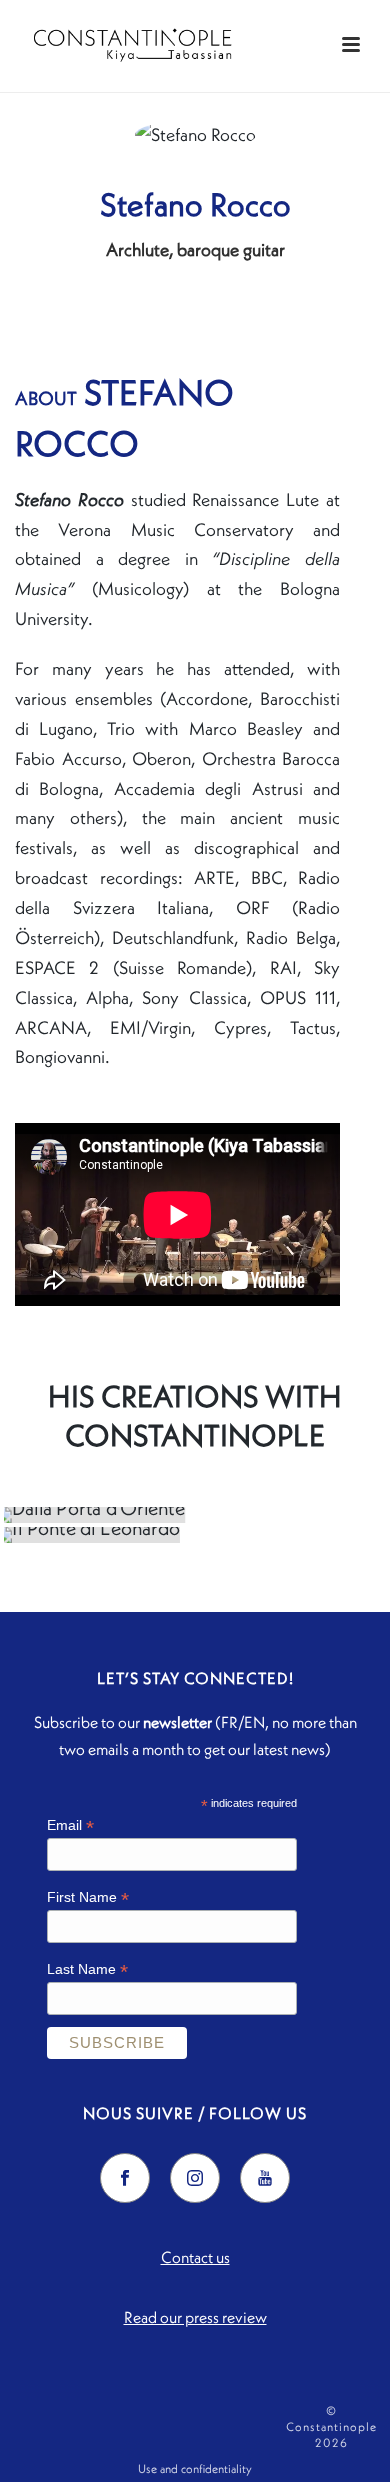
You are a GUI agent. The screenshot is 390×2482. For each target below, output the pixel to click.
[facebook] (125, 2178)
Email (70, 1825)
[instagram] (195, 2178)
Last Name (87, 1969)
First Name (88, 1897)
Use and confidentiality (195, 2468)
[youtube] (265, 2178)
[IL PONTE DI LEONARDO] (196, 1535)
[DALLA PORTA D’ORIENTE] (196, 1515)
